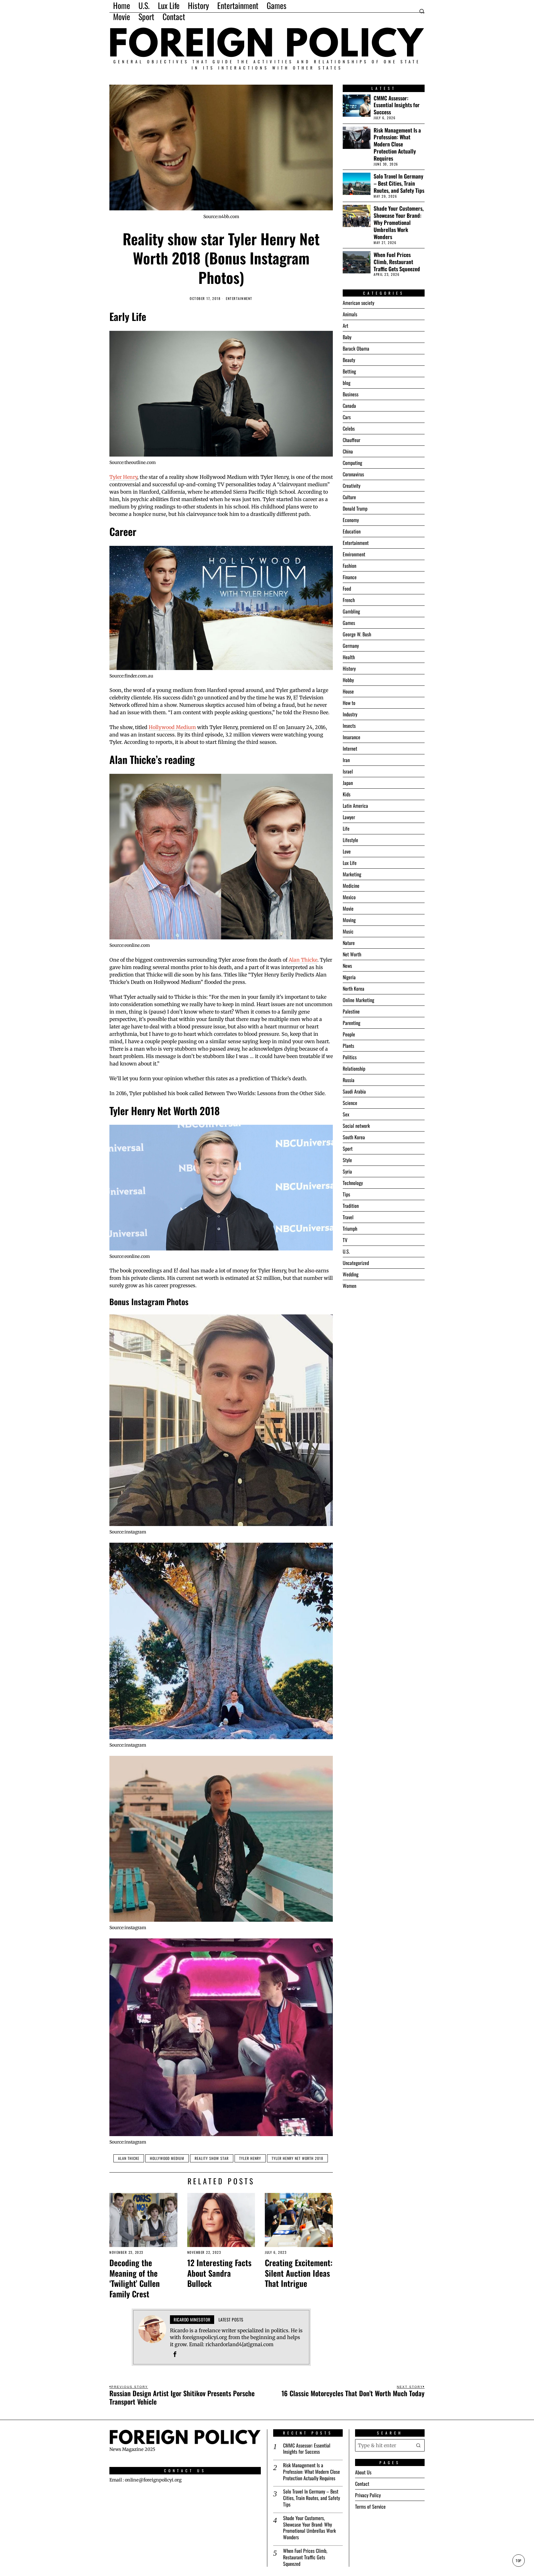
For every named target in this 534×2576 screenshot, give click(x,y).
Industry (350, 714)
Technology (353, 1183)
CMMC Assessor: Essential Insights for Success (397, 105)
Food (347, 588)
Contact (362, 2484)
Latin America (355, 806)
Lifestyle (350, 840)
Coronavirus (353, 474)
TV (345, 1240)
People (349, 1034)
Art (345, 326)
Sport (348, 1149)
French (349, 600)
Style (347, 1160)
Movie (348, 909)
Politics (350, 1057)
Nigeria (349, 977)
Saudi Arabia (354, 1091)
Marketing (352, 874)
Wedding (351, 1274)
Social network (356, 1126)
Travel (348, 1217)
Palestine (351, 1011)
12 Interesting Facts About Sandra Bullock (219, 2273)
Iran (346, 760)
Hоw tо (349, 703)
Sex (346, 1114)
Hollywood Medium (172, 727)
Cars (347, 417)
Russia (349, 1080)
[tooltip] (175, 2354)
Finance (350, 577)
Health (349, 657)
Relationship (354, 1069)
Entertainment (239, 299)
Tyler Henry (123, 477)
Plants (348, 1046)
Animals (350, 314)
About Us (363, 2472)
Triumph (350, 1229)
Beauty (349, 360)
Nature (349, 943)
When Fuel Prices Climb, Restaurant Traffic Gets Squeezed (397, 262)
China (348, 451)
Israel (348, 771)
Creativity (352, 486)
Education (352, 531)
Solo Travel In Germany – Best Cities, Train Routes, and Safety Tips (399, 183)
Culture (349, 497)
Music (348, 931)
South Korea (354, 1137)
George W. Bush (357, 634)
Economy (351, 520)
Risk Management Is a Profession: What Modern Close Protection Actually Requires (397, 144)
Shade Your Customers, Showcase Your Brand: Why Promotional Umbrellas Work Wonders (399, 222)
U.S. (346, 1251)
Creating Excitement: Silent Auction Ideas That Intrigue (299, 2273)
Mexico (349, 897)
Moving (349, 920)
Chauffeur (352, 440)
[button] (418, 2445)
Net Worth (352, 954)
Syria (347, 1171)
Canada (349, 406)
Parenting (352, 1023)
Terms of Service (370, 2506)
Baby (347, 337)
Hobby (348, 680)
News (347, 966)
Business (351, 394)
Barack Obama (356, 348)
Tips (346, 1194)
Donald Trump (355, 508)
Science (350, 1103)
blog (347, 383)
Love (347, 851)
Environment (354, 554)
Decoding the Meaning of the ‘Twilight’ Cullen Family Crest (135, 2278)
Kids (347, 794)
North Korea (354, 989)
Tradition (351, 1206)
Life (346, 828)
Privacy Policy (368, 2495)
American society (358, 303)
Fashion (350, 566)
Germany (351, 646)
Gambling (351, 611)
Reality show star (212, 2158)
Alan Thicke (303, 960)
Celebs (349, 428)
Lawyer (349, 817)
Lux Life (350, 863)
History (349, 668)
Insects (349, 726)
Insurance (352, 737)
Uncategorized (356, 1263)
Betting (349, 371)
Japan (348, 783)
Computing (352, 463)
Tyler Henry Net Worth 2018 (297, 2158)
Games (349, 623)
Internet (350, 748)
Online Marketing (358, 1000)
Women (350, 1286)
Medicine (351, 886)
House (348, 691)
